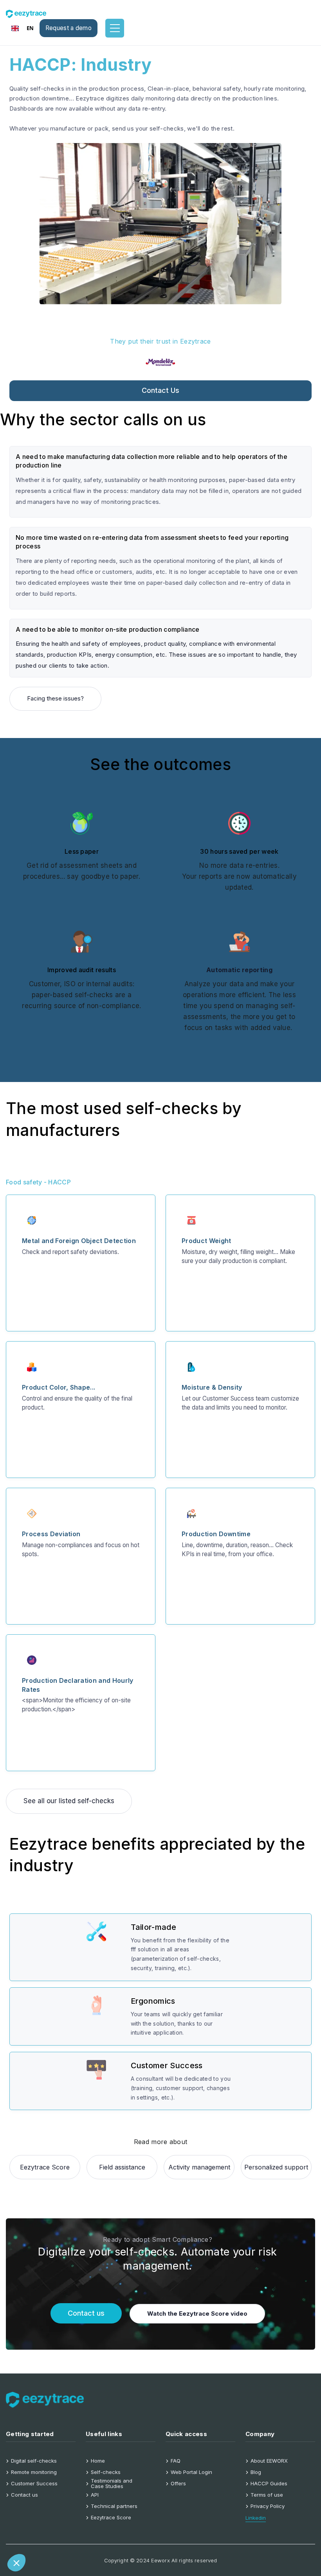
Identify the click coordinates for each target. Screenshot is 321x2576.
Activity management (199, 2167)
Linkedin (256, 2518)
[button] (16, 2563)
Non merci (35, 2537)
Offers (178, 2484)
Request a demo (69, 28)
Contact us (160, 390)
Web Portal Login (191, 2472)
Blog (256, 2472)
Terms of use (267, 2495)
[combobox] (23, 28)
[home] (31, 13)
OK (145, 2537)
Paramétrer (90, 2537)
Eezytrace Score (45, 2167)
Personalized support (276, 2167)
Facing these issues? (55, 698)
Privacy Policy (268, 2506)
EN (30, 28)
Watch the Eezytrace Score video (197, 2314)
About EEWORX (269, 2461)
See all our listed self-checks (69, 1801)
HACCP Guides (269, 2484)
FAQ (176, 2461)
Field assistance (122, 2167)
